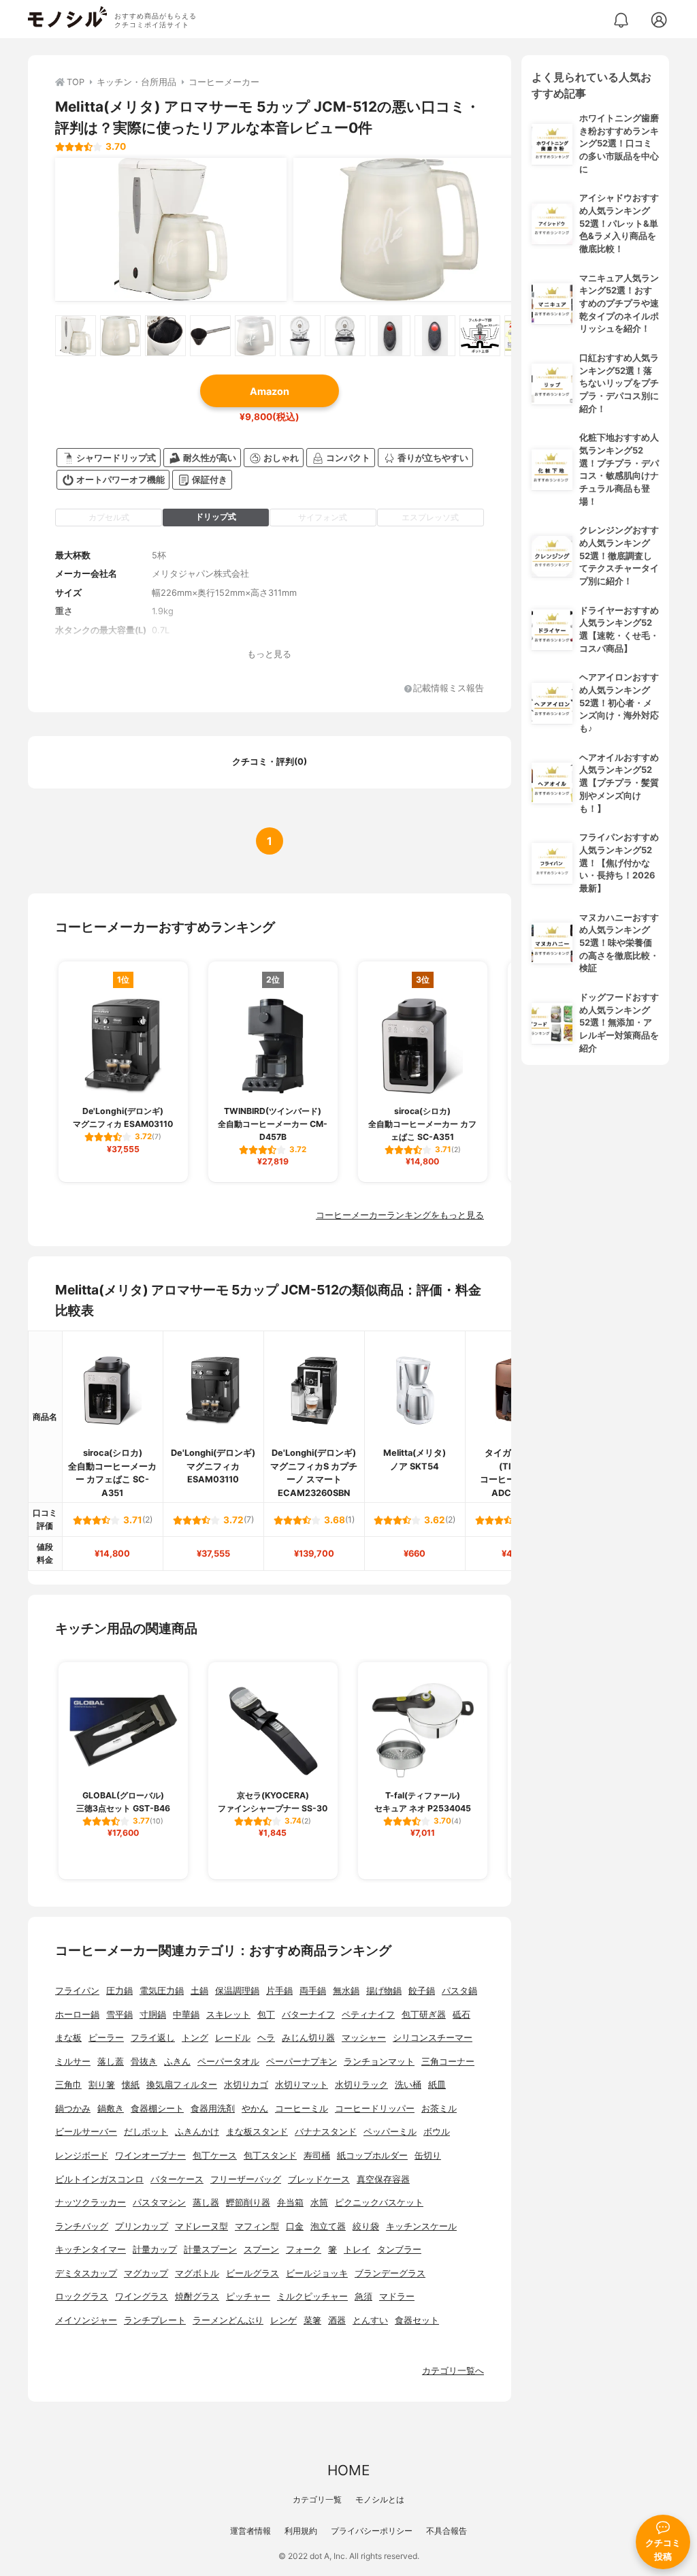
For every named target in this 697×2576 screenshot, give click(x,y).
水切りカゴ (246, 2085)
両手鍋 (313, 1991)
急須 (363, 2296)
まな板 (68, 2038)
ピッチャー (248, 2296)
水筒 (319, 2203)
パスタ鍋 (459, 1991)
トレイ (357, 2249)
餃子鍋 (422, 1991)
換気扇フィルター (182, 2085)
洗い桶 (408, 2085)
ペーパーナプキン (302, 2062)
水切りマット (302, 2085)
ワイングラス (142, 2296)
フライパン (77, 1991)
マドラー (397, 2296)
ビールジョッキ (317, 2273)
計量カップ (155, 2249)
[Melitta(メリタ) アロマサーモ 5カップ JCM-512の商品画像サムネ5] (255, 336)
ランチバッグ (82, 2226)
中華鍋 (186, 2015)
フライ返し (153, 2038)
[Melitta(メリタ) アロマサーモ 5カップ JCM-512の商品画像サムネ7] (345, 336)
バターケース (177, 2179)
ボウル (437, 2132)
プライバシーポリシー (372, 2531)
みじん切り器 (308, 2038)
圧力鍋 (119, 1991)
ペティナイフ (368, 2015)
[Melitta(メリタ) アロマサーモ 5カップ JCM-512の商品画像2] (409, 229)
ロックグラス (82, 2296)
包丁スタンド (270, 2156)
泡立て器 (328, 2226)
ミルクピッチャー (312, 2296)
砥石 (461, 2015)
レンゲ (283, 2320)
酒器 (337, 2320)
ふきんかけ (197, 2132)
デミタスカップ (86, 2273)
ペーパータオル (228, 2062)
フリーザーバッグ (246, 2179)
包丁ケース (215, 2156)
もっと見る (269, 654)
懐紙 (131, 2085)
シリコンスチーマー (433, 2038)
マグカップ (146, 2273)
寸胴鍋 (153, 2015)
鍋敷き (111, 2109)
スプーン (261, 2249)
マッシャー (364, 2038)
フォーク (304, 2249)
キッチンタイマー (91, 2249)
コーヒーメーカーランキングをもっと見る (400, 1215)
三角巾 (68, 2085)
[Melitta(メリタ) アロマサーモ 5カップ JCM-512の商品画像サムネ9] (435, 336)
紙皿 (437, 2085)
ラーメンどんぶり (228, 2320)
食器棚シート (157, 2109)
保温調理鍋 (237, 1991)
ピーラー (106, 2038)
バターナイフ (308, 2015)
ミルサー (73, 2062)
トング (195, 2038)
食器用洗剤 (213, 2109)
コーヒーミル (302, 2109)
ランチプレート (155, 2320)
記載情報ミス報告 (449, 689)
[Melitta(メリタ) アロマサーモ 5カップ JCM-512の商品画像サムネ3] (165, 336)
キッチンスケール (421, 2226)
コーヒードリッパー (375, 2109)
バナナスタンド (326, 2132)
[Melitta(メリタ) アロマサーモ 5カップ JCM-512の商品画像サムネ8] (390, 336)
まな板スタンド (257, 2132)
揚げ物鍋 (384, 1991)
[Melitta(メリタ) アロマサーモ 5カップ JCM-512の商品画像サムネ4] (210, 336)
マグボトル (197, 2273)
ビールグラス (253, 2273)
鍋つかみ (73, 2109)
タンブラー (399, 2249)
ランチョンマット (379, 2062)
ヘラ (266, 2038)
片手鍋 (279, 1991)
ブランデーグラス (390, 2273)
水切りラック (361, 2085)
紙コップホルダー (372, 2156)
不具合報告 (447, 2531)
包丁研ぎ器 (424, 2015)
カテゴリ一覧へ (453, 2371)
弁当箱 (290, 2203)
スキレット (228, 2015)
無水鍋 (346, 1991)
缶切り (428, 2156)
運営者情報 (250, 2531)
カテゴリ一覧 (317, 2499)
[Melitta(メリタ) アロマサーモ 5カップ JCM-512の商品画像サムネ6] (300, 336)
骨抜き (144, 2062)
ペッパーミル (390, 2132)
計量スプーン (210, 2249)
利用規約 (301, 2531)
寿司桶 (317, 2156)
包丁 (266, 2015)
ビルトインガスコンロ (99, 2179)
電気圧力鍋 (162, 1991)
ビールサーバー (86, 2132)
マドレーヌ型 (201, 2226)
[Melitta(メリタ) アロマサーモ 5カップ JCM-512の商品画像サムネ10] (480, 336)
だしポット (146, 2132)
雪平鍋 (119, 2015)
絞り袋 (366, 2226)
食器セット (417, 2320)
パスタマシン (159, 2203)
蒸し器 (206, 2203)
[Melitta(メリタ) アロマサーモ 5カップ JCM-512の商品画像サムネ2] (120, 336)
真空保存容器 (383, 2179)
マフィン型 (257, 2226)
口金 (295, 2226)
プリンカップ (142, 2226)
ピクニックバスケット (379, 2203)
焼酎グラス (197, 2296)
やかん (255, 2109)
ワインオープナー (150, 2156)
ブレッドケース (319, 2179)
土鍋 (199, 1991)
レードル (233, 2038)
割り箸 (102, 2085)
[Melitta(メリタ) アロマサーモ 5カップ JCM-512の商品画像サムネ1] (76, 336)
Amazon (270, 391)
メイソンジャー (86, 2320)
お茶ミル (439, 2109)
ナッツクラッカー (91, 2203)
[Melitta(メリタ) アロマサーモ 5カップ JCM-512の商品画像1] (171, 229)
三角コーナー (448, 2062)
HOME (348, 2470)
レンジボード (82, 2156)
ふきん (177, 2062)
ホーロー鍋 (77, 2015)
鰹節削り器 (248, 2203)
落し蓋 (111, 2062)
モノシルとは (380, 2499)
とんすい (370, 2320)
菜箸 (312, 2320)
